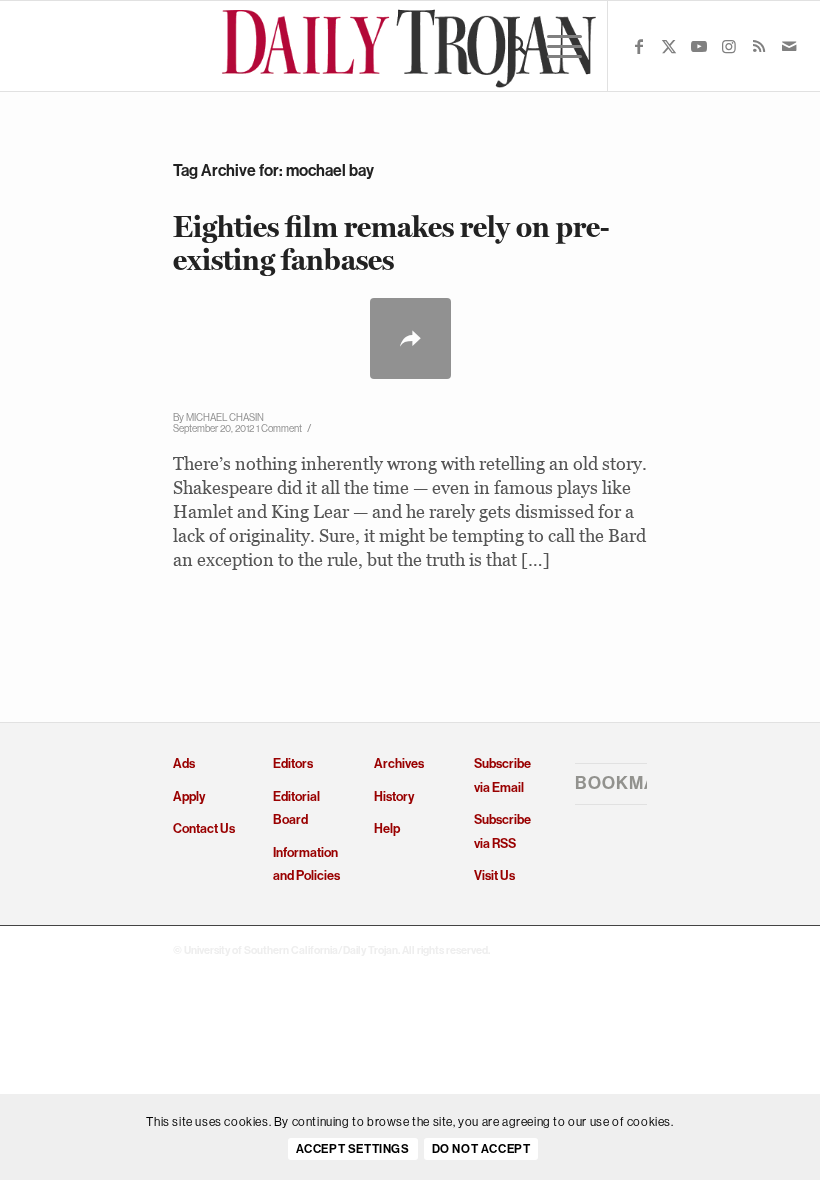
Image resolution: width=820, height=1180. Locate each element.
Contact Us (204, 828)
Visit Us (494, 875)
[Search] (507, 46)
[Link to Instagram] (729, 46)
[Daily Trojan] (410, 46)
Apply (189, 796)
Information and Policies (306, 864)
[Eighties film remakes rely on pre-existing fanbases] (410, 338)
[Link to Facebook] (639, 46)
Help (387, 828)
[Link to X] (669, 46)
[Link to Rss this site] (759, 46)
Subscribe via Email (502, 775)
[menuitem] (507, 46)
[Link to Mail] (789, 46)
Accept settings (353, 1149)
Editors (293, 763)
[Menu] (554, 46)
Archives (399, 763)
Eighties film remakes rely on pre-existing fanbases (391, 243)
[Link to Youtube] (699, 46)
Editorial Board (296, 808)
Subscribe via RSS (502, 831)
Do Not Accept (481, 1149)
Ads (184, 763)
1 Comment (279, 428)
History (394, 796)
